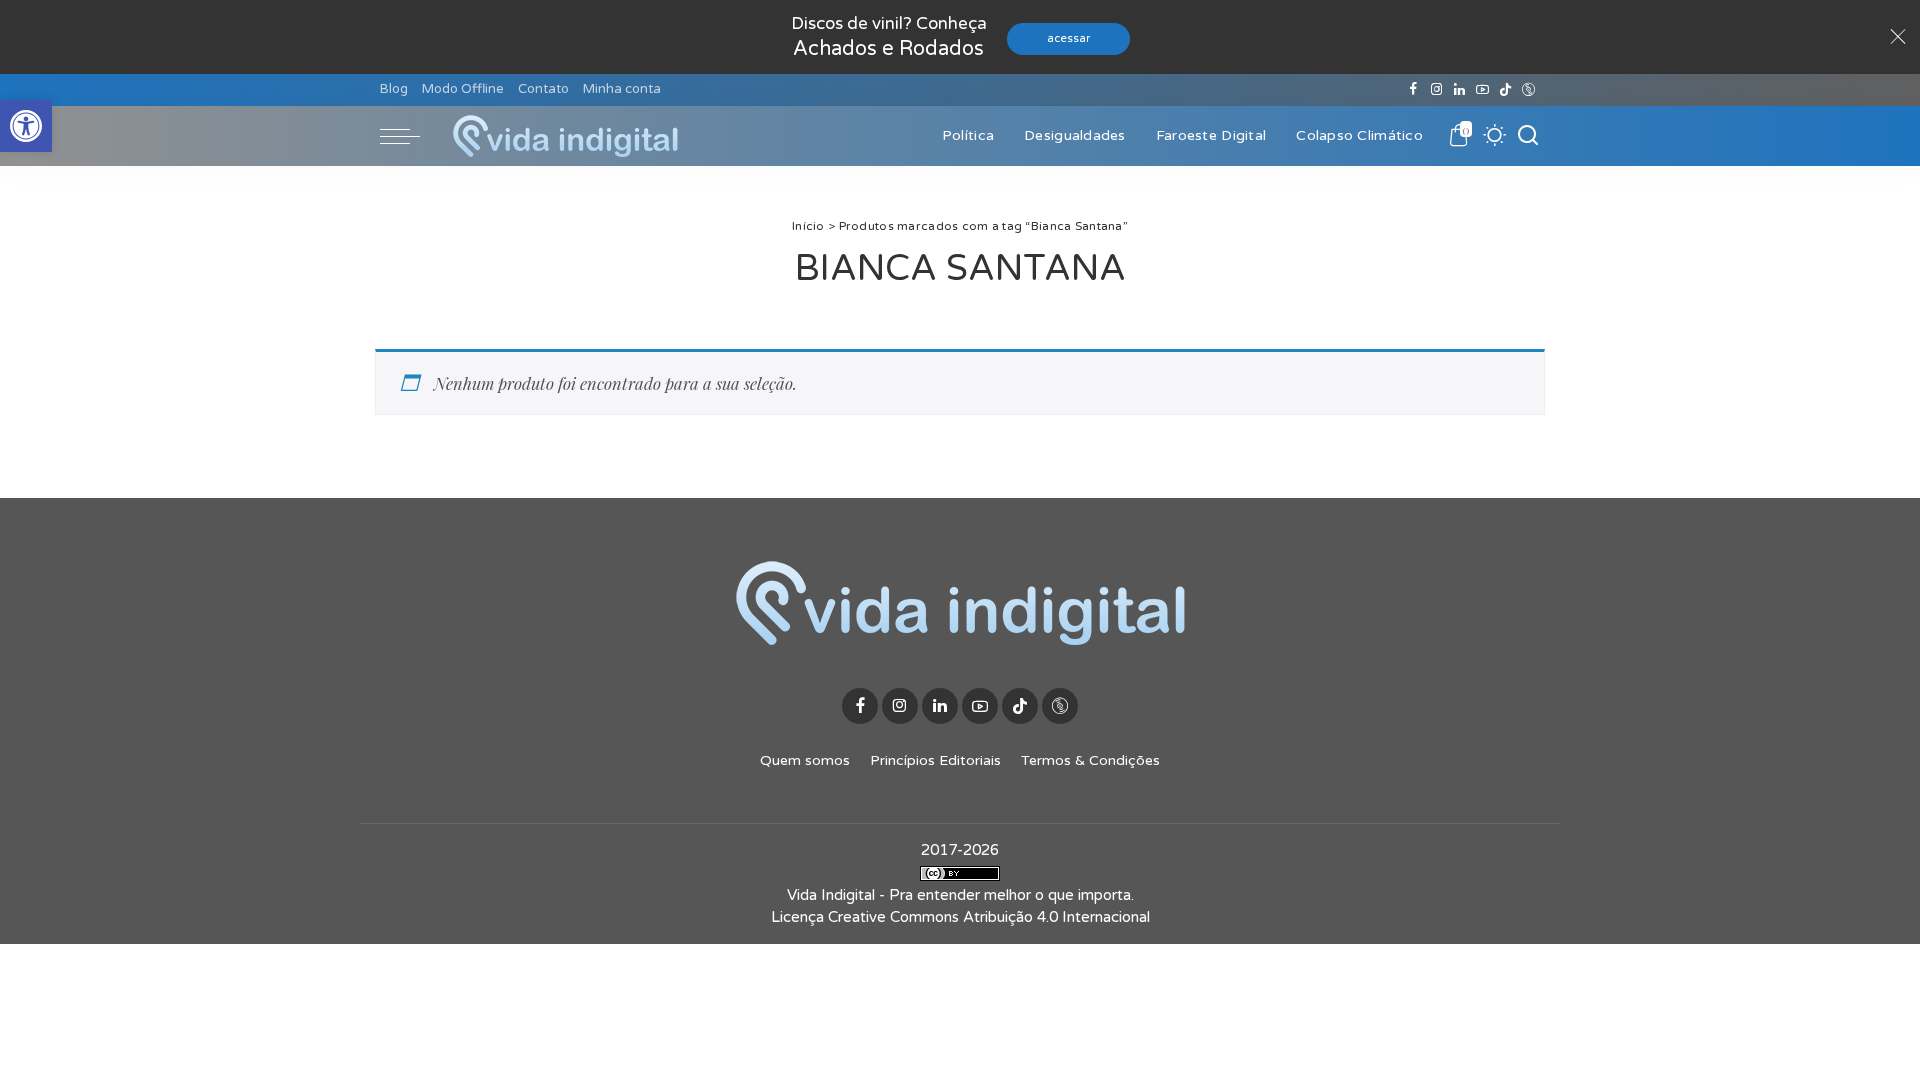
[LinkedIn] (1459, 90)
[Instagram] (1436, 90)
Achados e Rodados (888, 49)
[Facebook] (1413, 90)
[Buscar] (1528, 136)
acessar (1068, 38)
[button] (26, 126)
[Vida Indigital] (565, 136)
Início (808, 226)
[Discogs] (1528, 90)
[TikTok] (1505, 90)
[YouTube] (1482, 90)
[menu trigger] (410, 136)
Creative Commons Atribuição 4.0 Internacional (989, 917)
